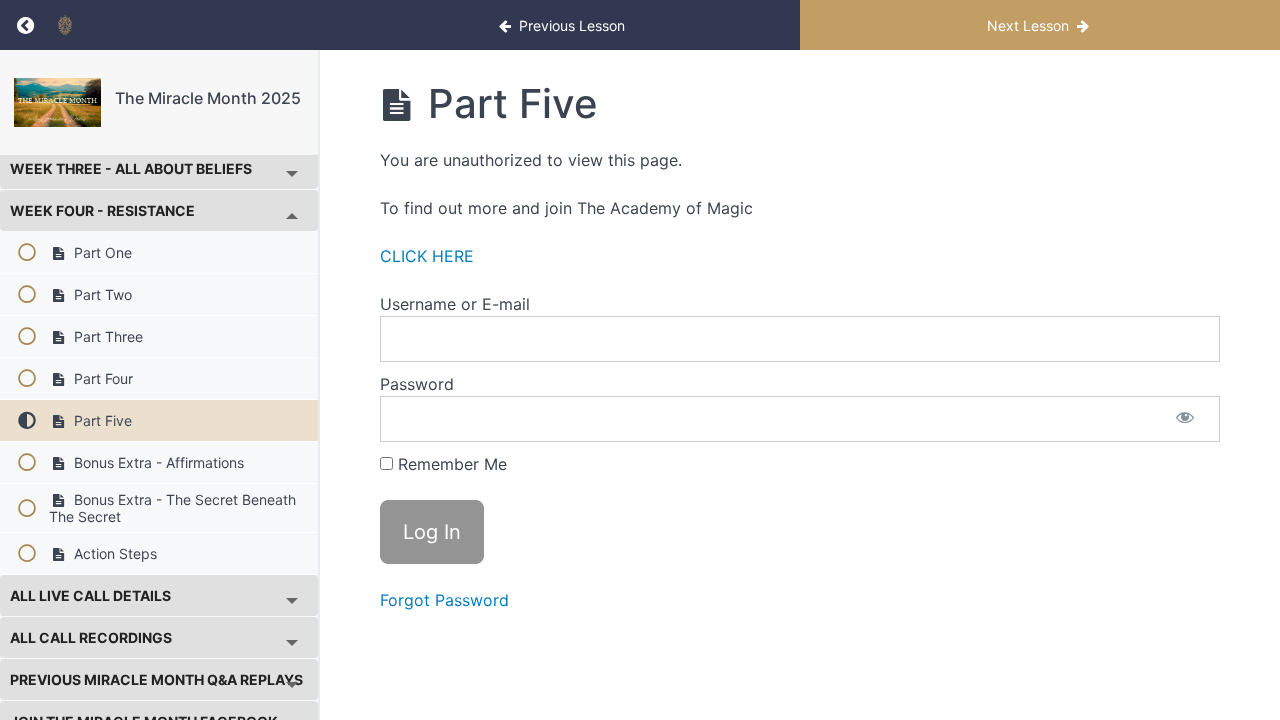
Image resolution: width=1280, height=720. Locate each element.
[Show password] (1185, 419)
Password (417, 384)
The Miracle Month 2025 (208, 98)
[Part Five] (57, 102)
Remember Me (450, 464)
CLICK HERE (427, 256)
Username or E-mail (455, 304)
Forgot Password (444, 600)
